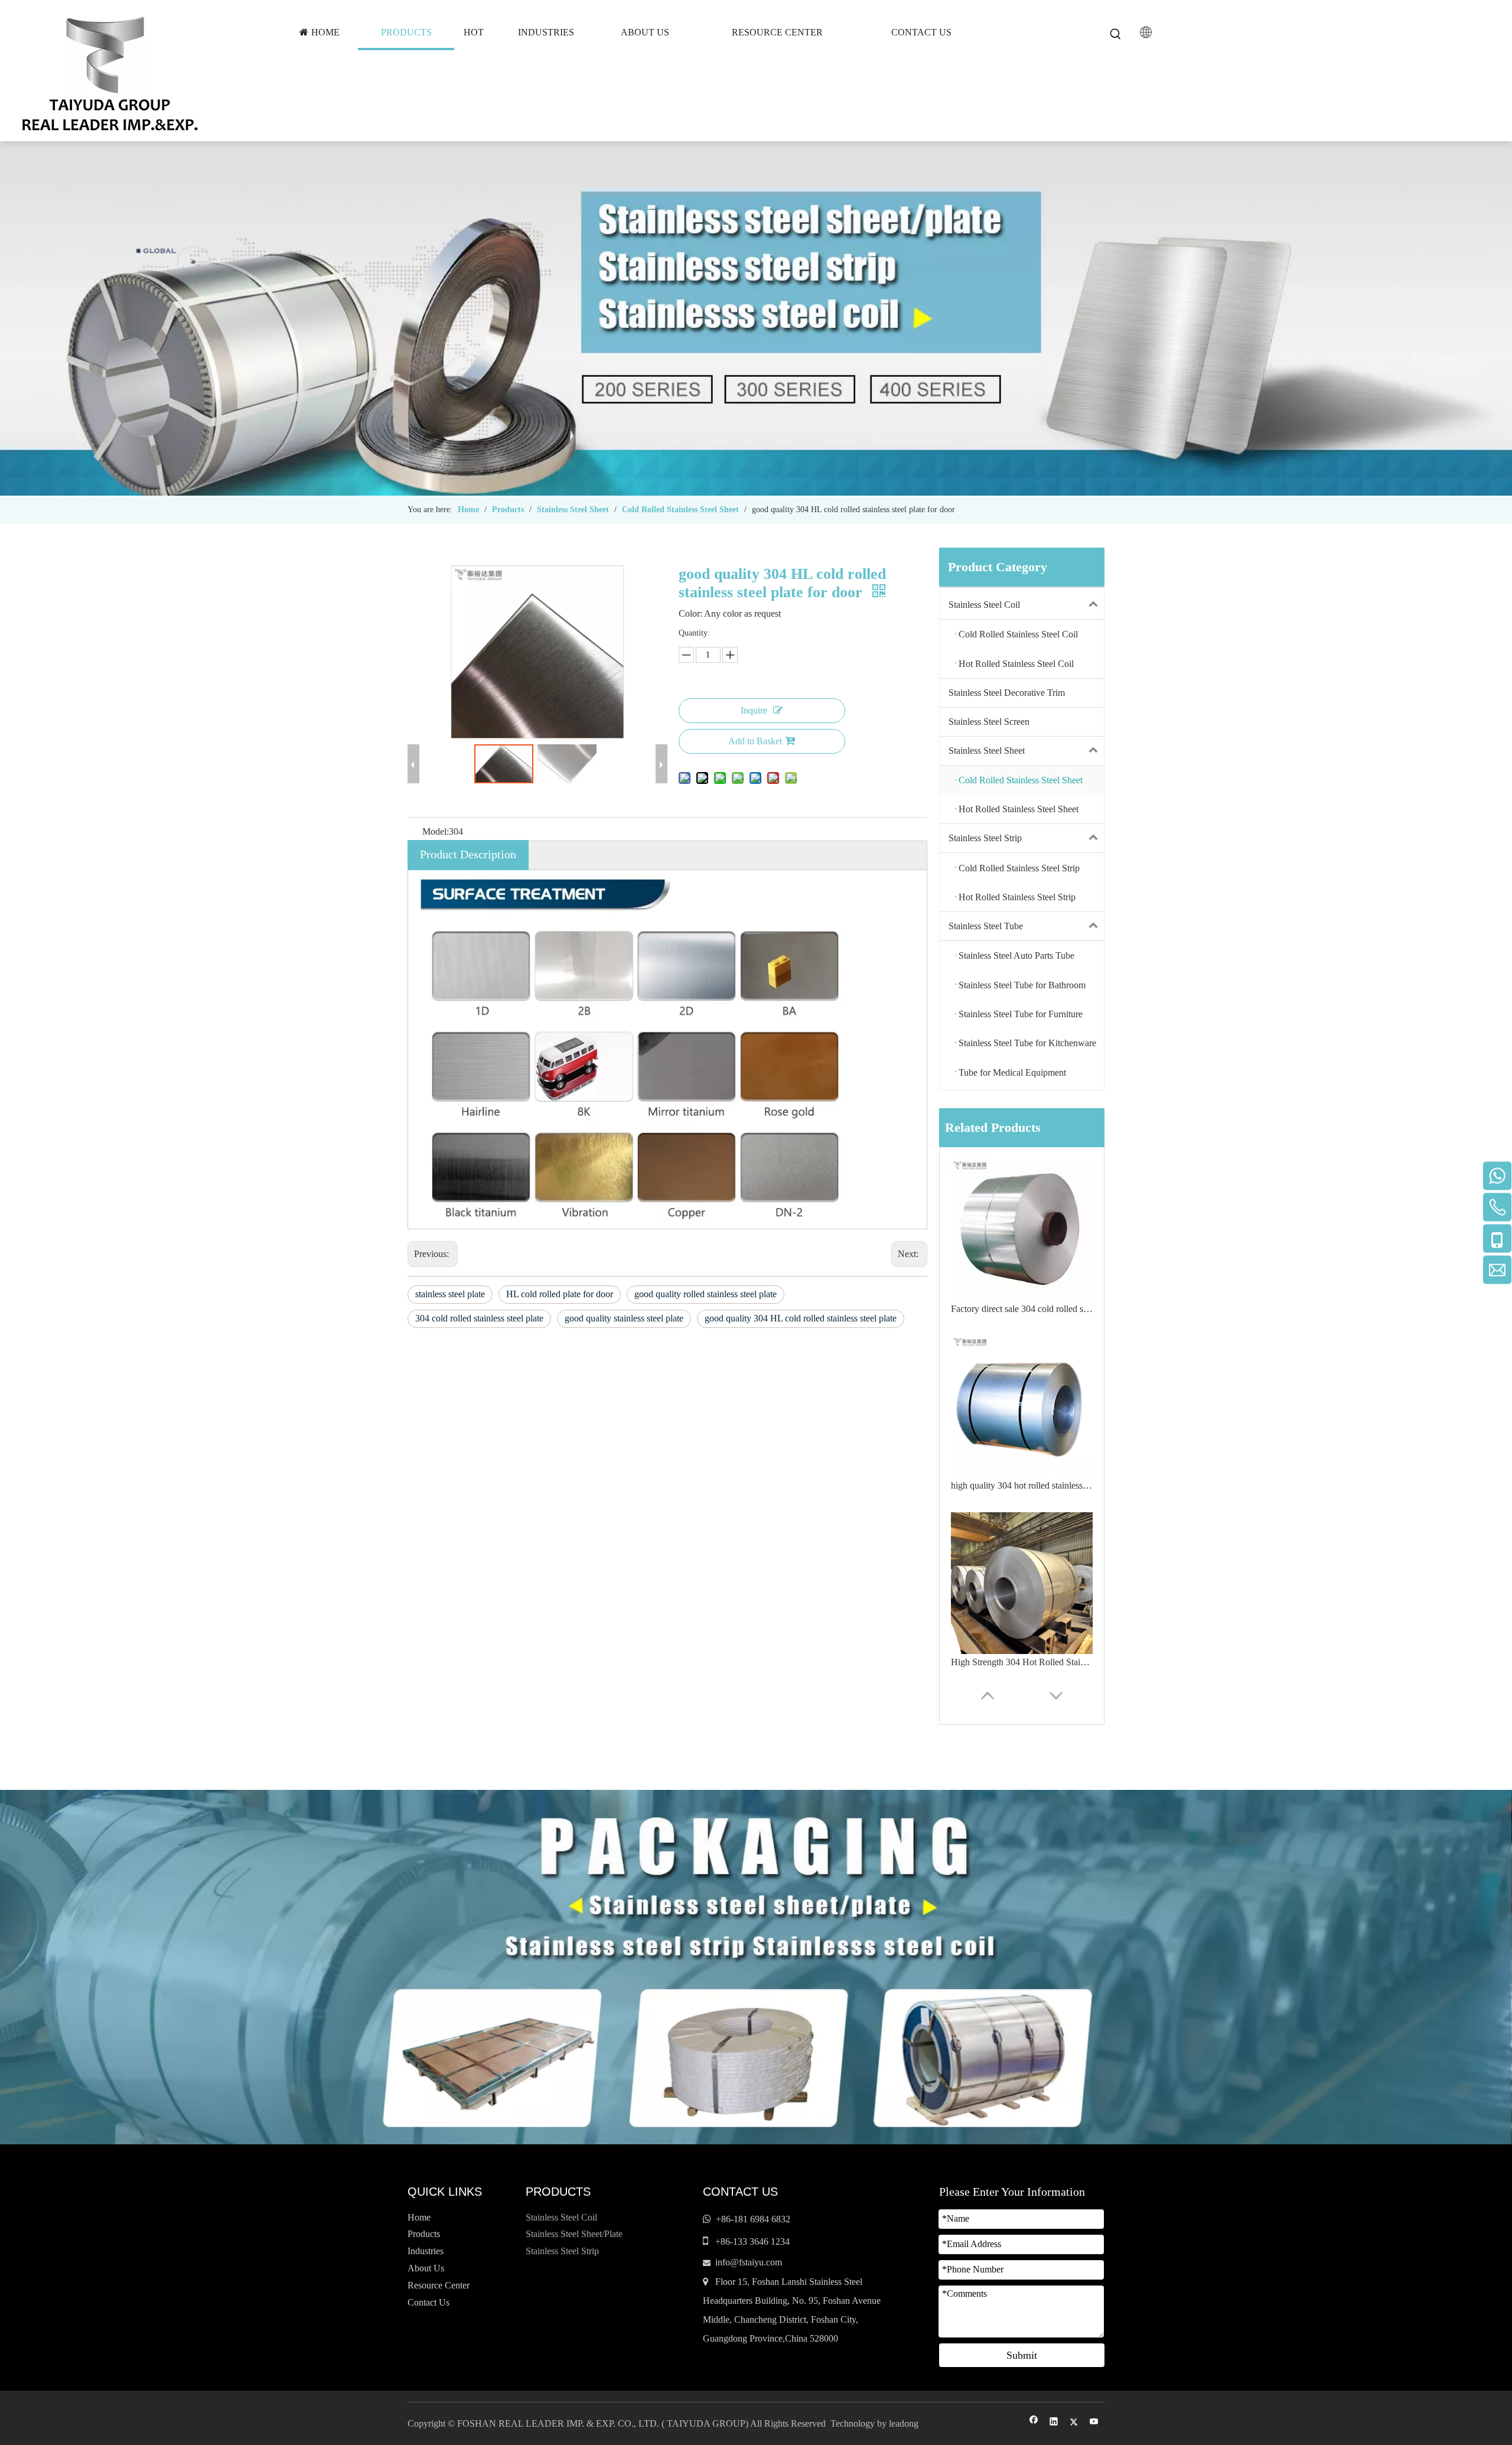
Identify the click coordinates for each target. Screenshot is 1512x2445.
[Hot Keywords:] (1116, 34)
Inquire (754, 710)
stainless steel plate (450, 1294)
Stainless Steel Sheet (987, 751)
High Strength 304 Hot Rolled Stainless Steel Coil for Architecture (1022, 1485)
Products (424, 2234)
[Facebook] (1034, 2423)
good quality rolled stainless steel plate (706, 1294)
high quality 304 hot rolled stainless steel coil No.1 (1022, 1309)
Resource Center (439, 2285)
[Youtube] (1094, 2423)
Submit (1022, 2355)
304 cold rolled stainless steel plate (479, 1318)
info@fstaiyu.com (749, 2262)
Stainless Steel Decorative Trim (1007, 693)
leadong (904, 2423)
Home (419, 2217)
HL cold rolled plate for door (560, 1294)
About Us (426, 2268)
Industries (426, 2251)
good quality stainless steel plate (624, 1318)
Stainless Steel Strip (985, 838)
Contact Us (428, 2302)
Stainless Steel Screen (989, 722)
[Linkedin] (1054, 2423)
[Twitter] (1074, 2423)
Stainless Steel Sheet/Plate (574, 2234)
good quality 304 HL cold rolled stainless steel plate (801, 1318)
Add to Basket (755, 741)
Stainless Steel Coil (984, 605)
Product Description (468, 854)
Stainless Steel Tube (986, 926)
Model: (436, 831)
